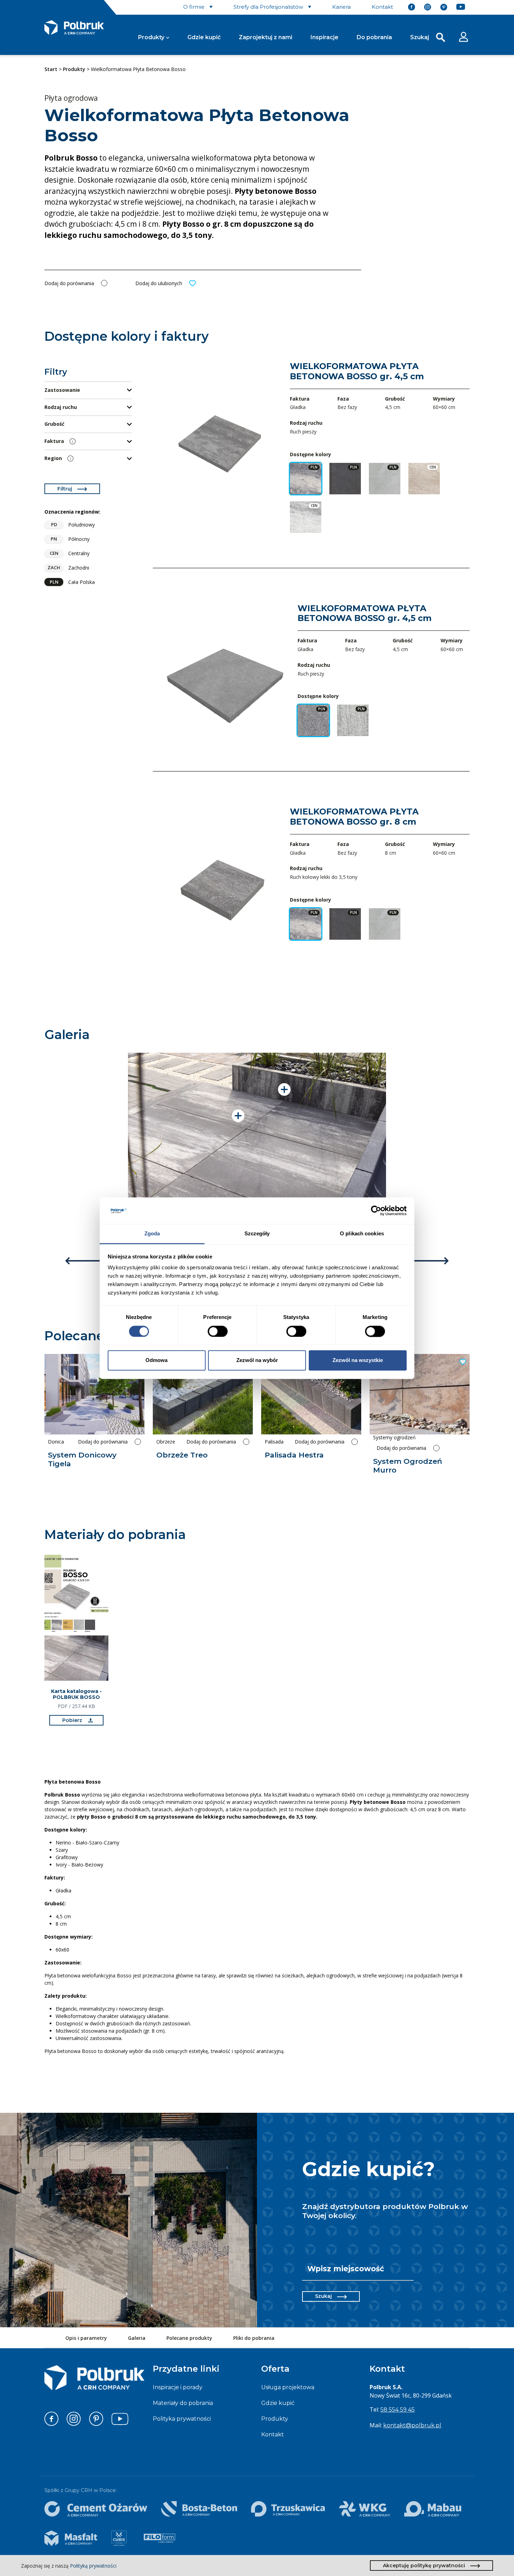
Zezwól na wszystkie (358, 1360)
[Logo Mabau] (433, 2509)
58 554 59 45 (398, 2410)
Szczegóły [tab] (257, 1234)
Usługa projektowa (288, 2387)
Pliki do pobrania (254, 2338)
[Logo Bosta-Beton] (199, 2509)
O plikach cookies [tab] (362, 1234)
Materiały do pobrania (183, 2403)
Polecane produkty (189, 2338)
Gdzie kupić (204, 37)
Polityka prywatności (182, 2419)
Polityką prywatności (93, 2566)
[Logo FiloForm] (159, 2538)
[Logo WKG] (364, 2509)
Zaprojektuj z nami (266, 37)
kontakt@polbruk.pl (412, 2425)
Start (51, 69)
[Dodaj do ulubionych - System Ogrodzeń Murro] (462, 1362)
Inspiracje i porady (178, 2387)
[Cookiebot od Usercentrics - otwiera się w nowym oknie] (376, 1211)
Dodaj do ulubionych (159, 283)
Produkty (151, 37)
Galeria (137, 2338)
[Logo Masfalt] (71, 2538)
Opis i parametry (86, 2338)
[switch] (218, 1331)
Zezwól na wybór (257, 1360)
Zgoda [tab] (152, 1234)
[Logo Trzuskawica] (288, 2509)
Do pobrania (374, 37)
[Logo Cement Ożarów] (96, 2509)
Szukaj (323, 2296)
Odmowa (156, 1360)
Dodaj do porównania (69, 283)
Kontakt (273, 2434)
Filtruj (65, 489)
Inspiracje (324, 37)
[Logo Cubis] (119, 2538)
